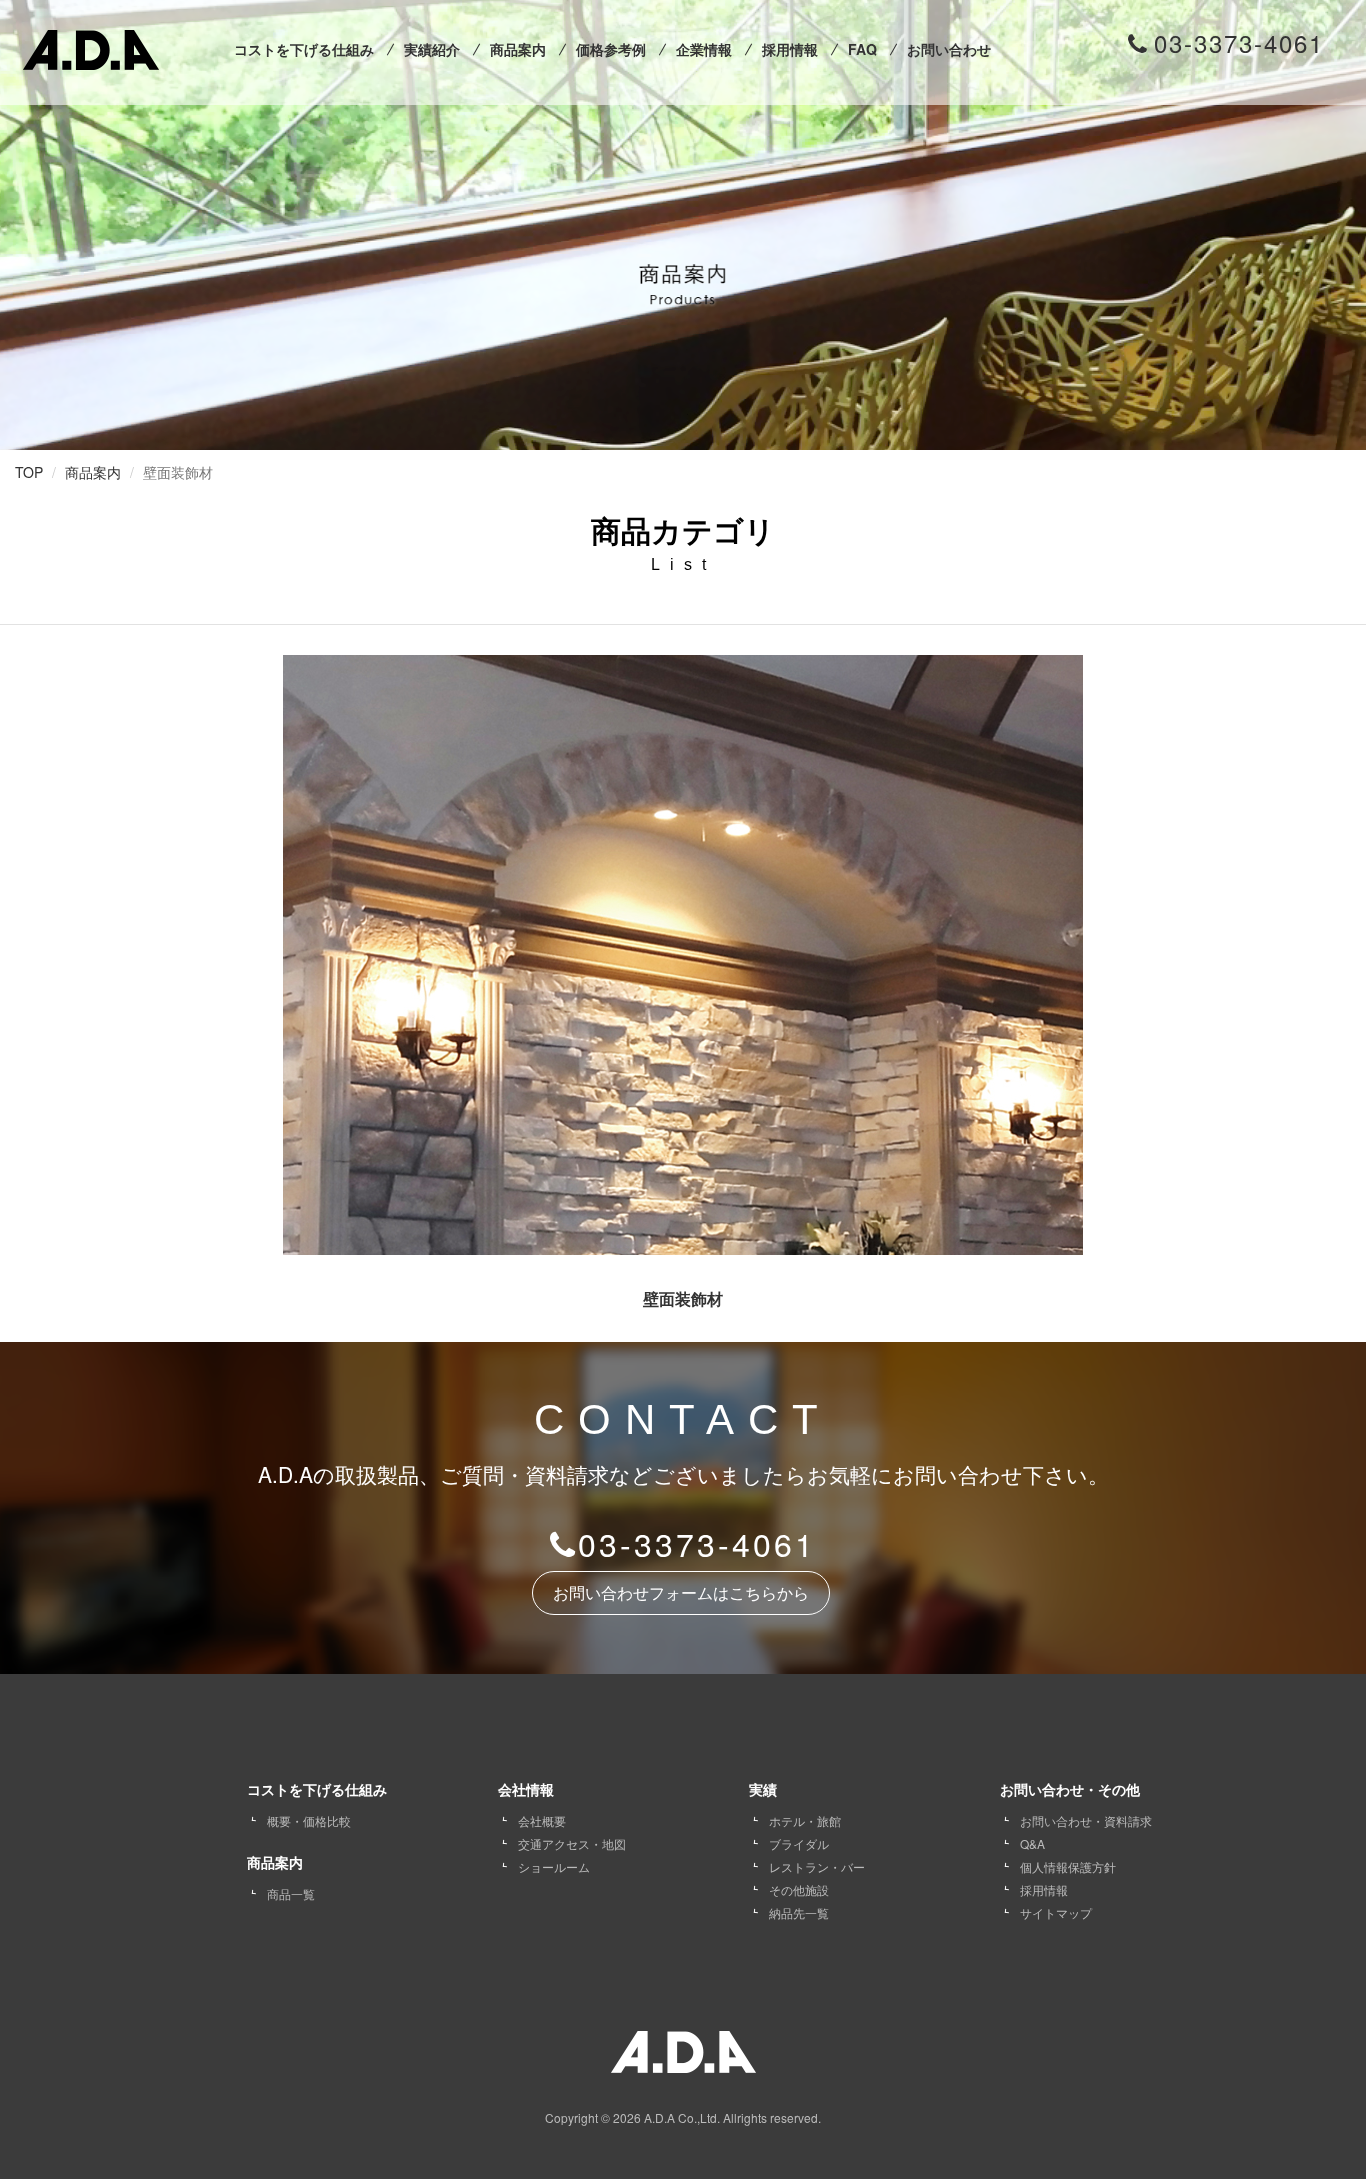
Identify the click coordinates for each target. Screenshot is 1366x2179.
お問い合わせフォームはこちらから (681, 1593)
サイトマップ (1056, 1912)
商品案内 (518, 49)
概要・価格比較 (309, 1820)
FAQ (862, 49)
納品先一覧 (799, 1912)
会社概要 (542, 1820)
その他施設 (799, 1889)
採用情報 (790, 49)
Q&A (1032, 1843)
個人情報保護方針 (1068, 1866)
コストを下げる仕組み (304, 49)
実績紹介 (432, 49)
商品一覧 (291, 1893)
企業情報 (704, 49)
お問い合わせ (949, 49)
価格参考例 (611, 49)
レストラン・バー (817, 1866)
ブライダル (799, 1843)
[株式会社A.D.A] (91, 45)
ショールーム (554, 1866)
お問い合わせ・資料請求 (1086, 1820)
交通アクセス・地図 (572, 1843)
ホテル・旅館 (805, 1820)
